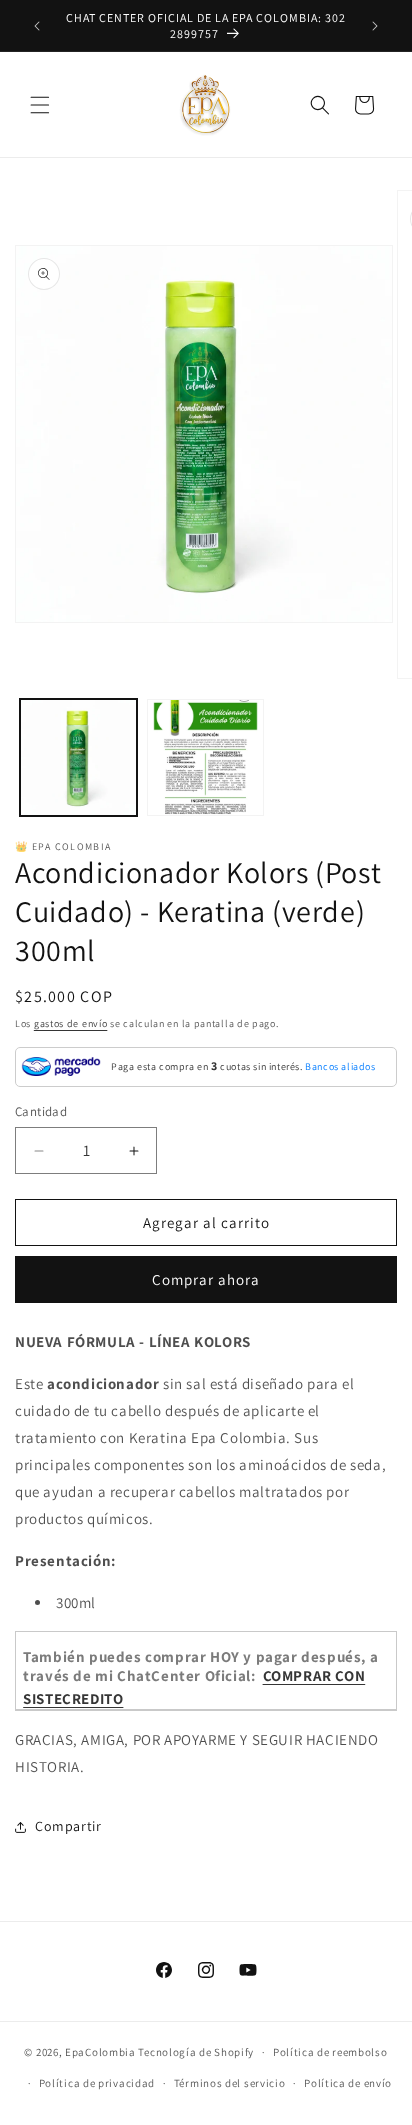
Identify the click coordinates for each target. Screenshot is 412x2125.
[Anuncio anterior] (37, 26)
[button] (40, 105)
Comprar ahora (206, 1279)
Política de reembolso (330, 2052)
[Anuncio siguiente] (375, 26)
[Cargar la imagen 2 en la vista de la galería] (205, 757)
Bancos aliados (340, 1066)
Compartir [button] (68, 1826)
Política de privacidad (97, 2083)
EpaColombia (100, 2052)
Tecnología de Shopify (196, 2052)
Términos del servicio (230, 2083)
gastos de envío (71, 1023)
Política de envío (348, 2083)
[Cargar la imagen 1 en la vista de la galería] (78, 757)
